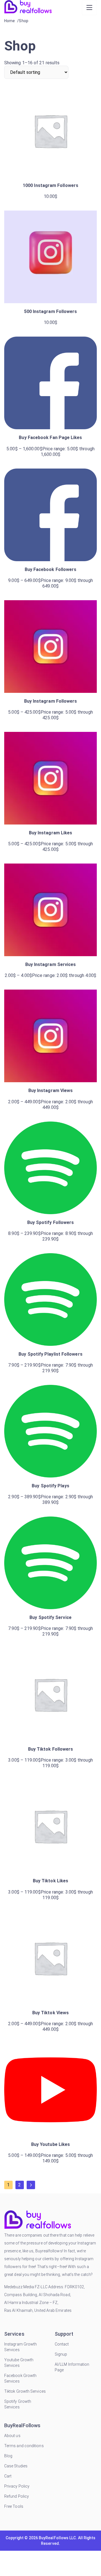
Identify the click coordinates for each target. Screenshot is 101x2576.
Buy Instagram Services (51, 964)
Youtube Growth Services (19, 2363)
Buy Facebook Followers (51, 569)
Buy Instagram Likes (51, 833)
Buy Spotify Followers (51, 1222)
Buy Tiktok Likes (50, 1881)
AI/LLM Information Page (72, 2367)
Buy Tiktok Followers (51, 1749)
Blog (8, 2456)
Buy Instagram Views (51, 1091)
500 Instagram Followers (51, 311)
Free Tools (14, 2506)
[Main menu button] (89, 8)
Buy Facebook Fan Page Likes (50, 438)
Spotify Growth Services (18, 2404)
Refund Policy (17, 2496)
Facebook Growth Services (20, 2378)
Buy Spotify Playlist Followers (50, 1354)
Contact (62, 2344)
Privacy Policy (17, 2486)
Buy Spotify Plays (50, 1486)
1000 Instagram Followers (50, 185)
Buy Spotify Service (50, 1617)
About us (12, 2436)
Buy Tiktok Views (50, 2013)
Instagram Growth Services (20, 2347)
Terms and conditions (24, 2446)
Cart (8, 2476)
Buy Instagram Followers (51, 701)
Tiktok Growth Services (25, 2391)
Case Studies (16, 2466)
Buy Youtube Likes (50, 2144)
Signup (61, 2354)
